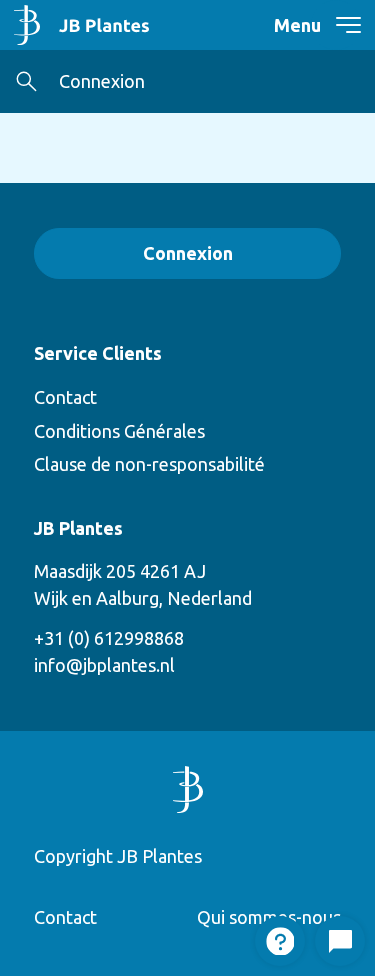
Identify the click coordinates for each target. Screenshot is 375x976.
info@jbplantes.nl (104, 665)
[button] (26, 81)
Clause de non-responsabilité (149, 464)
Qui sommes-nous (269, 917)
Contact (65, 397)
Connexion (102, 81)
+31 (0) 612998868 (109, 638)
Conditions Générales (119, 431)
